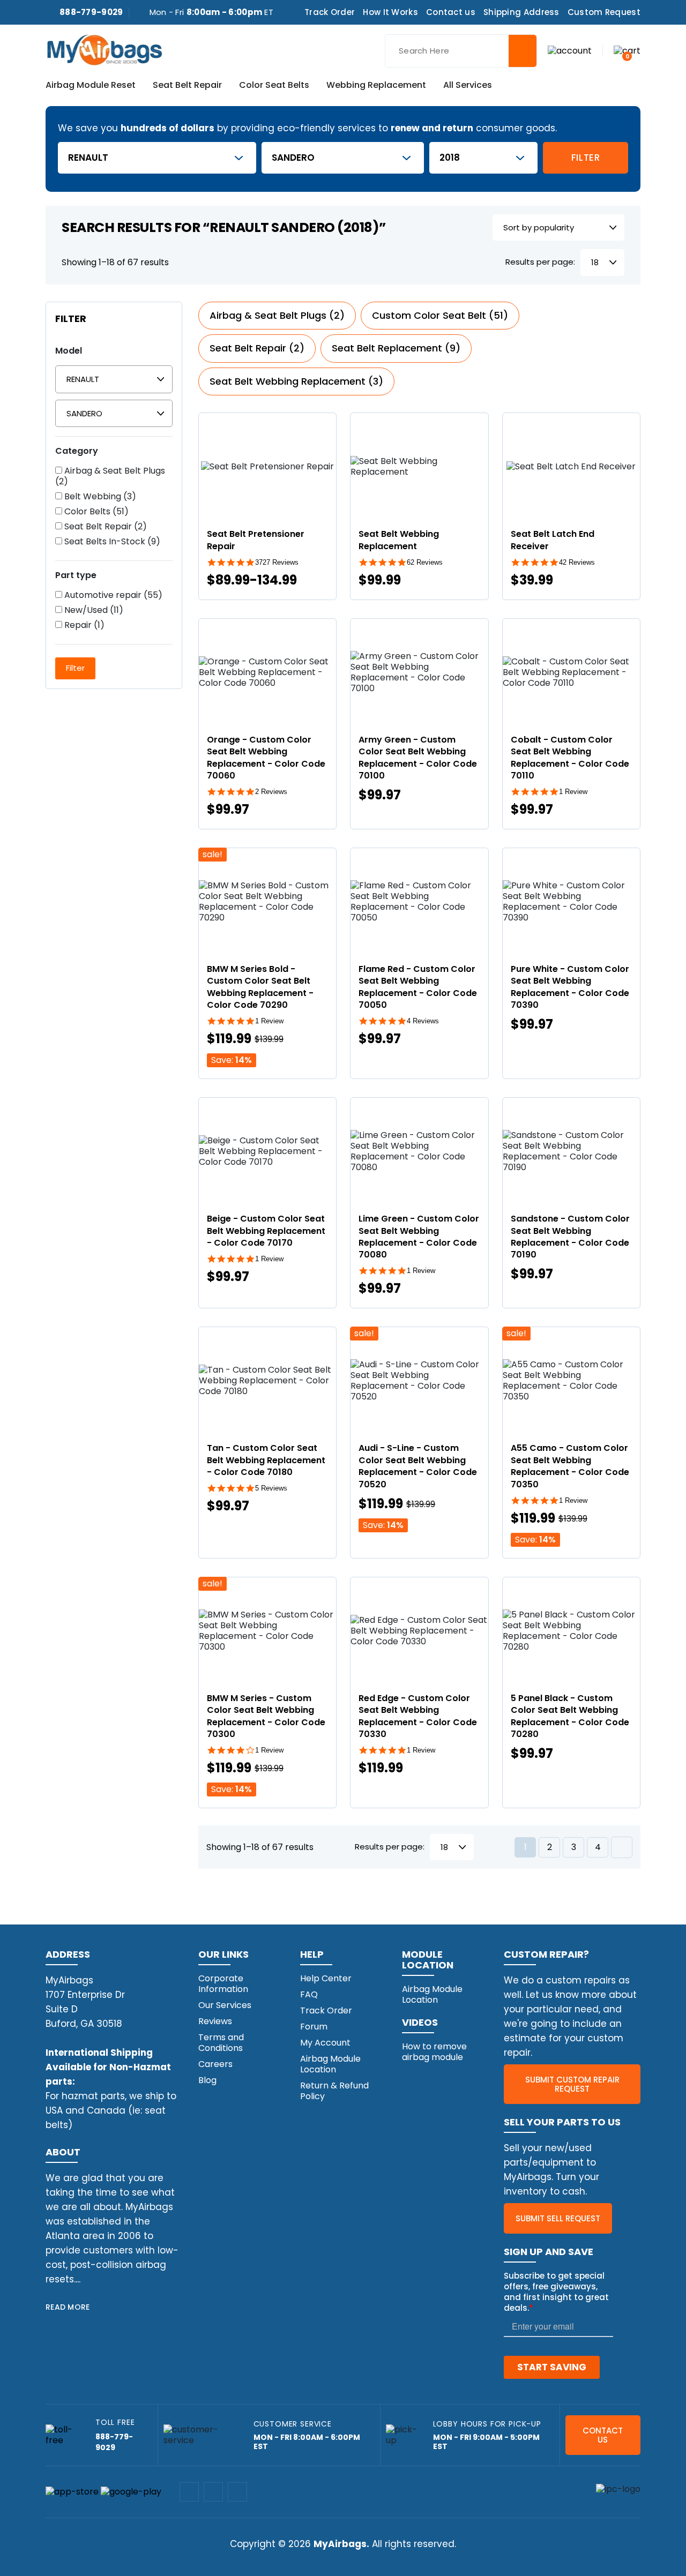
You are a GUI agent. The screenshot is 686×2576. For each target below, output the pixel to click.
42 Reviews (577, 562)
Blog (207, 2080)
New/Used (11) (93, 610)
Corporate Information (223, 1984)
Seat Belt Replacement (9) (396, 348)
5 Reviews (271, 1488)
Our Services (225, 2005)
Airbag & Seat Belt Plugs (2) (110, 476)
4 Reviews (423, 1021)
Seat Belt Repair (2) (105, 527)
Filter (586, 158)
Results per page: (540, 262)
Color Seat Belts (274, 86)
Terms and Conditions (221, 2043)
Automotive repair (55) (112, 595)
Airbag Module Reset (91, 86)
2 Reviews (271, 792)
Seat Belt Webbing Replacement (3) (296, 381)
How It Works (390, 12)
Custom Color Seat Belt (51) (440, 315)
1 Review (573, 792)
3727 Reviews (277, 562)
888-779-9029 (91, 12)
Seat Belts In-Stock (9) (111, 542)
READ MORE (68, 2307)
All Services (468, 86)
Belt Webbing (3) (99, 497)
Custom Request (604, 12)
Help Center (326, 1978)
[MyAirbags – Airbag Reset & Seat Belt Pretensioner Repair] (105, 49)
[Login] (570, 50)
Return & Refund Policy (334, 2091)
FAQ (309, 1994)
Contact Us (603, 2435)
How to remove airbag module (434, 2052)
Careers (215, 2064)
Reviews (215, 2021)
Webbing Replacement (376, 86)
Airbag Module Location (330, 2064)
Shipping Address (521, 12)
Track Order (330, 12)
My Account (325, 2043)
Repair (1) (83, 625)
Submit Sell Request (558, 2218)
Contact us (451, 12)
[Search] (523, 51)
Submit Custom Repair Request (572, 2084)
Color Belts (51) (95, 512)
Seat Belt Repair (187, 86)
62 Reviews (425, 562)
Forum (314, 2027)
